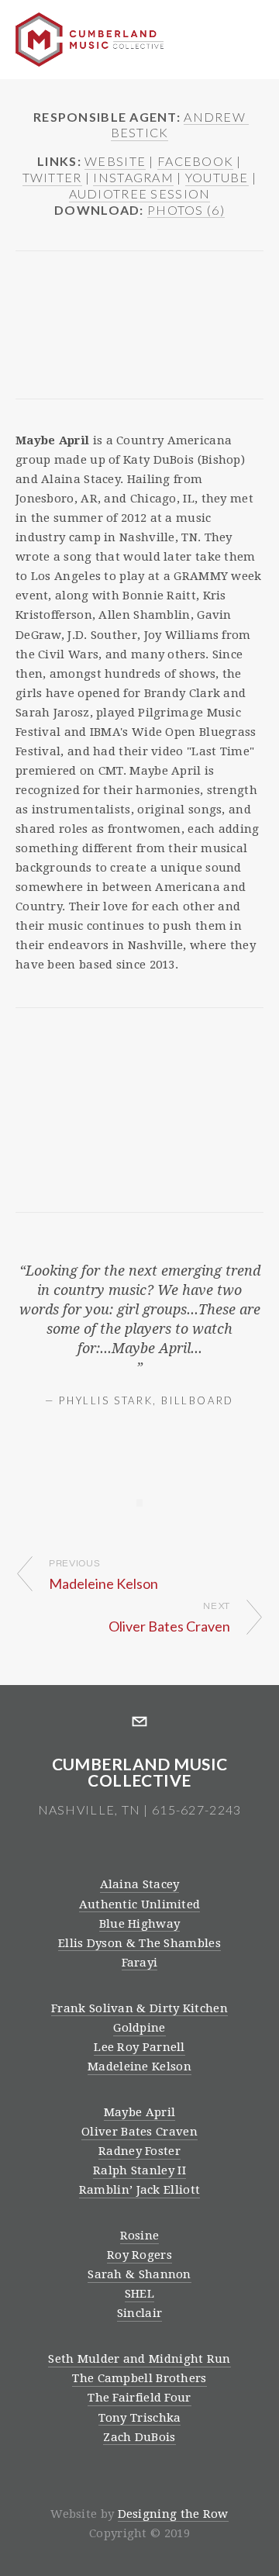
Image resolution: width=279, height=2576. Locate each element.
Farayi (140, 1963)
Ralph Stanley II (139, 2170)
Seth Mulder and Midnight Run (139, 2359)
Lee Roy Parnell (139, 2047)
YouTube (217, 177)
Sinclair (139, 2313)
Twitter (52, 177)
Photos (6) (186, 210)
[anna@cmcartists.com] (139, 1721)
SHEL (139, 2294)
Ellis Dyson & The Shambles (139, 1943)
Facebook (195, 161)
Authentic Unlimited (140, 1904)
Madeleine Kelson (139, 2067)
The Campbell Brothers (139, 2378)
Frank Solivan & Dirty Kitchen (139, 2008)
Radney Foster (139, 2151)
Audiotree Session (140, 193)
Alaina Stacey (140, 1884)
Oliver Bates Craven (139, 2132)
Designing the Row (173, 2514)
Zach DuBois (139, 2437)
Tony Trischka (140, 2418)
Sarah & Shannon (139, 2274)
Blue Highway (140, 1924)
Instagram (133, 177)
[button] (46, 304)
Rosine (140, 2236)
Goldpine (139, 2028)
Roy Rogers (139, 2255)
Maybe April (139, 2112)
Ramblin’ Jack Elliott (139, 2190)
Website (115, 161)
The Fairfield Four (139, 2398)
